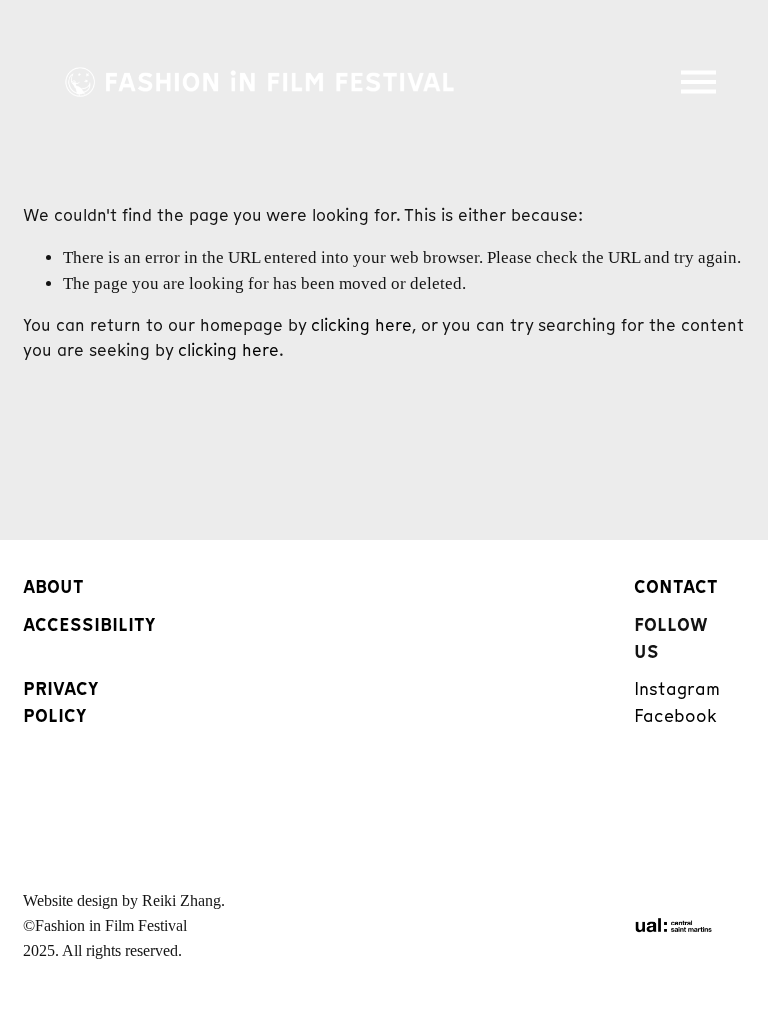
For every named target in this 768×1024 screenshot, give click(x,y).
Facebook (675, 715)
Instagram (677, 688)
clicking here (361, 325)
